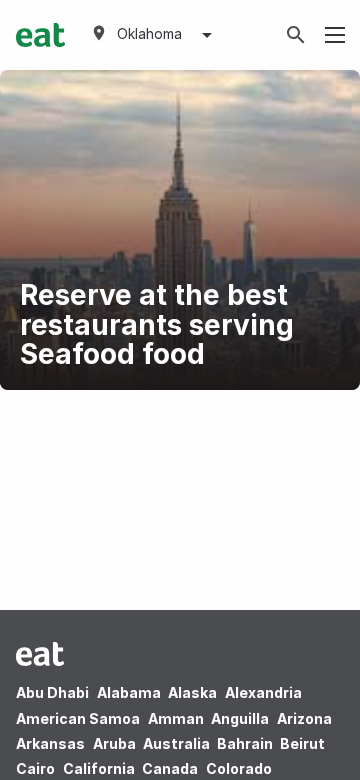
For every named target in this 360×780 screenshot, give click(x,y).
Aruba (114, 743)
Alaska (192, 692)
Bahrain (245, 743)
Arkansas (50, 743)
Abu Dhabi (52, 692)
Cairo (35, 768)
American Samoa (78, 718)
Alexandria (263, 692)
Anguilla (240, 718)
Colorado (239, 768)
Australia (178, 743)
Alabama (129, 692)
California (99, 768)
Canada (170, 768)
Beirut (302, 743)
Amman (176, 718)
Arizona (304, 718)
